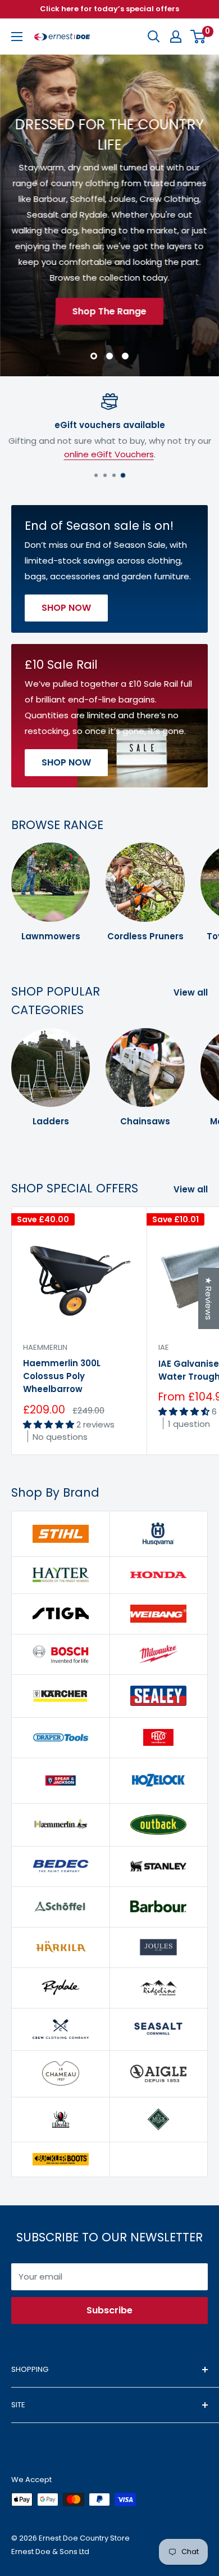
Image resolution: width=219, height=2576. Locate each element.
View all (191, 992)
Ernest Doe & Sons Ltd (50, 2552)
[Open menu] (17, 37)
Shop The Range (109, 311)
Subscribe (109, 2310)
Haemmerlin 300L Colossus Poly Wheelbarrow (62, 1376)
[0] (199, 37)
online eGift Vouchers (109, 454)
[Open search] (154, 37)
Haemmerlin (45, 1347)
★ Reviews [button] (209, 1298)
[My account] (176, 37)
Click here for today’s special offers (109, 9)
